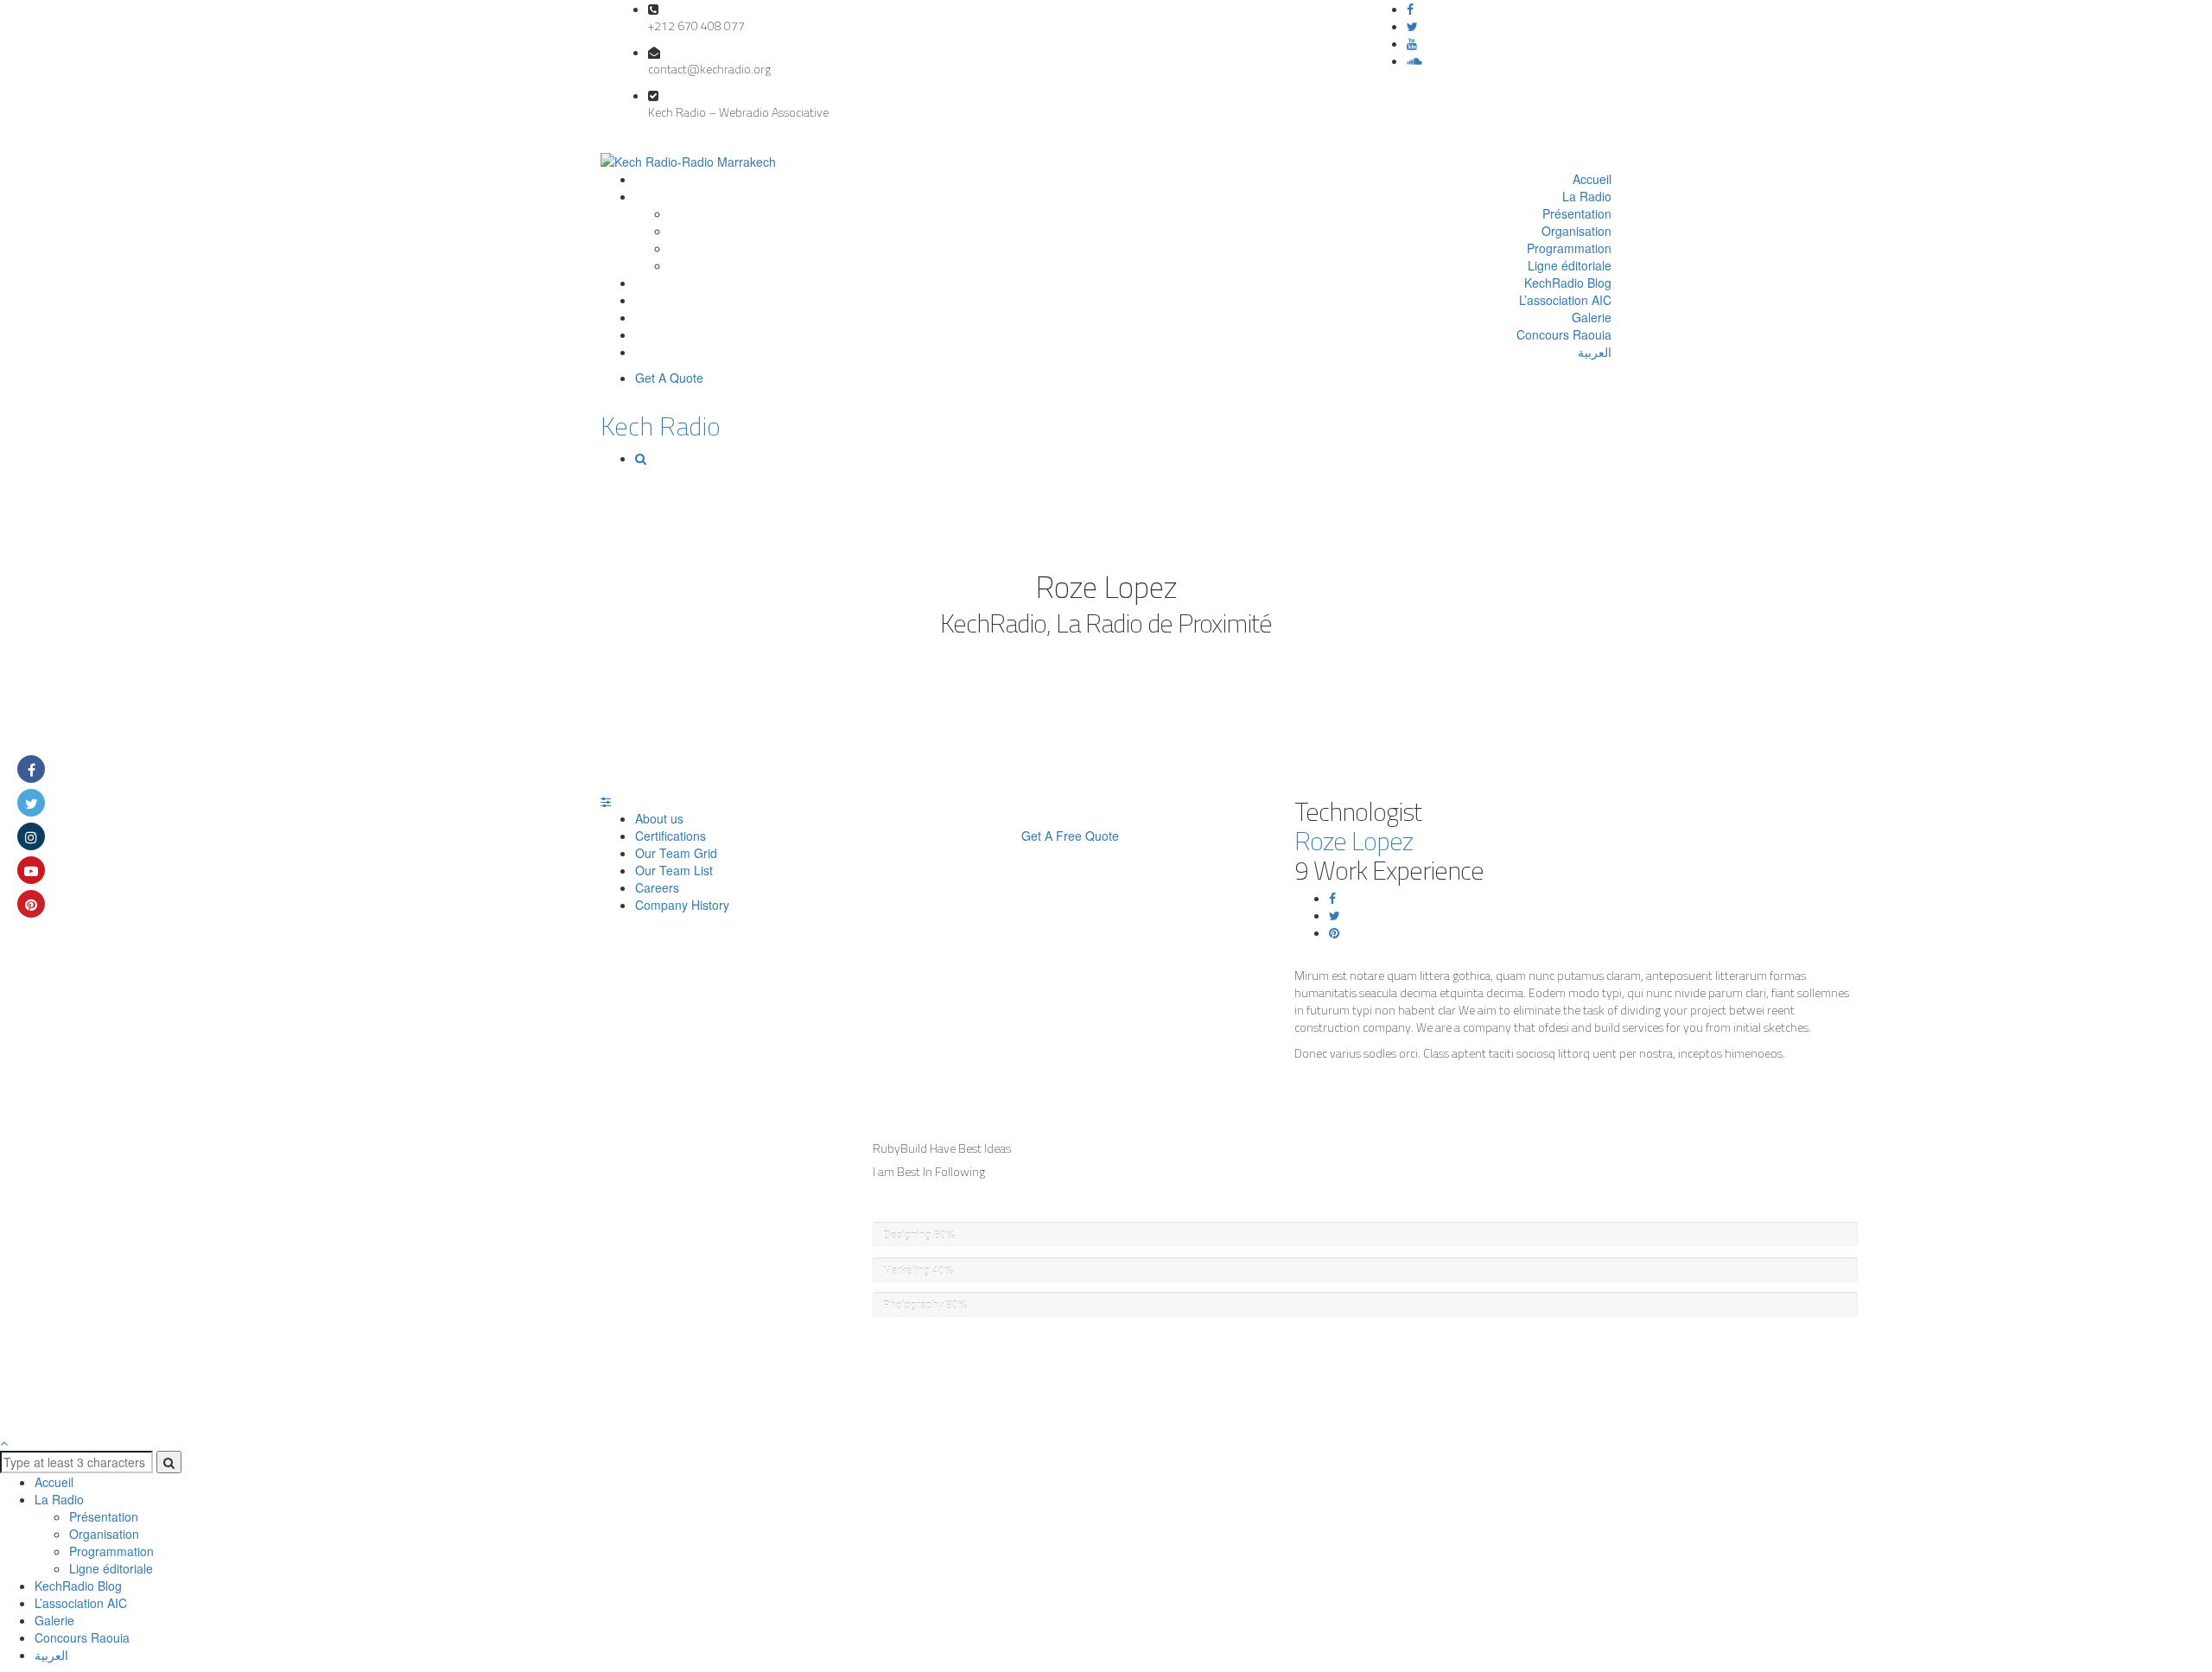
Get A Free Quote (1070, 836)
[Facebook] (1410, 9)
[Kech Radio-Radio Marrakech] (688, 160)
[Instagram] (31, 836)
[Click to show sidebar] (606, 801)
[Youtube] (31, 870)
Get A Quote (669, 378)
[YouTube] (1412, 43)
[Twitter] (1412, 26)
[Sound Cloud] (1414, 60)
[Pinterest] (1334, 932)
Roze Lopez (1354, 841)
